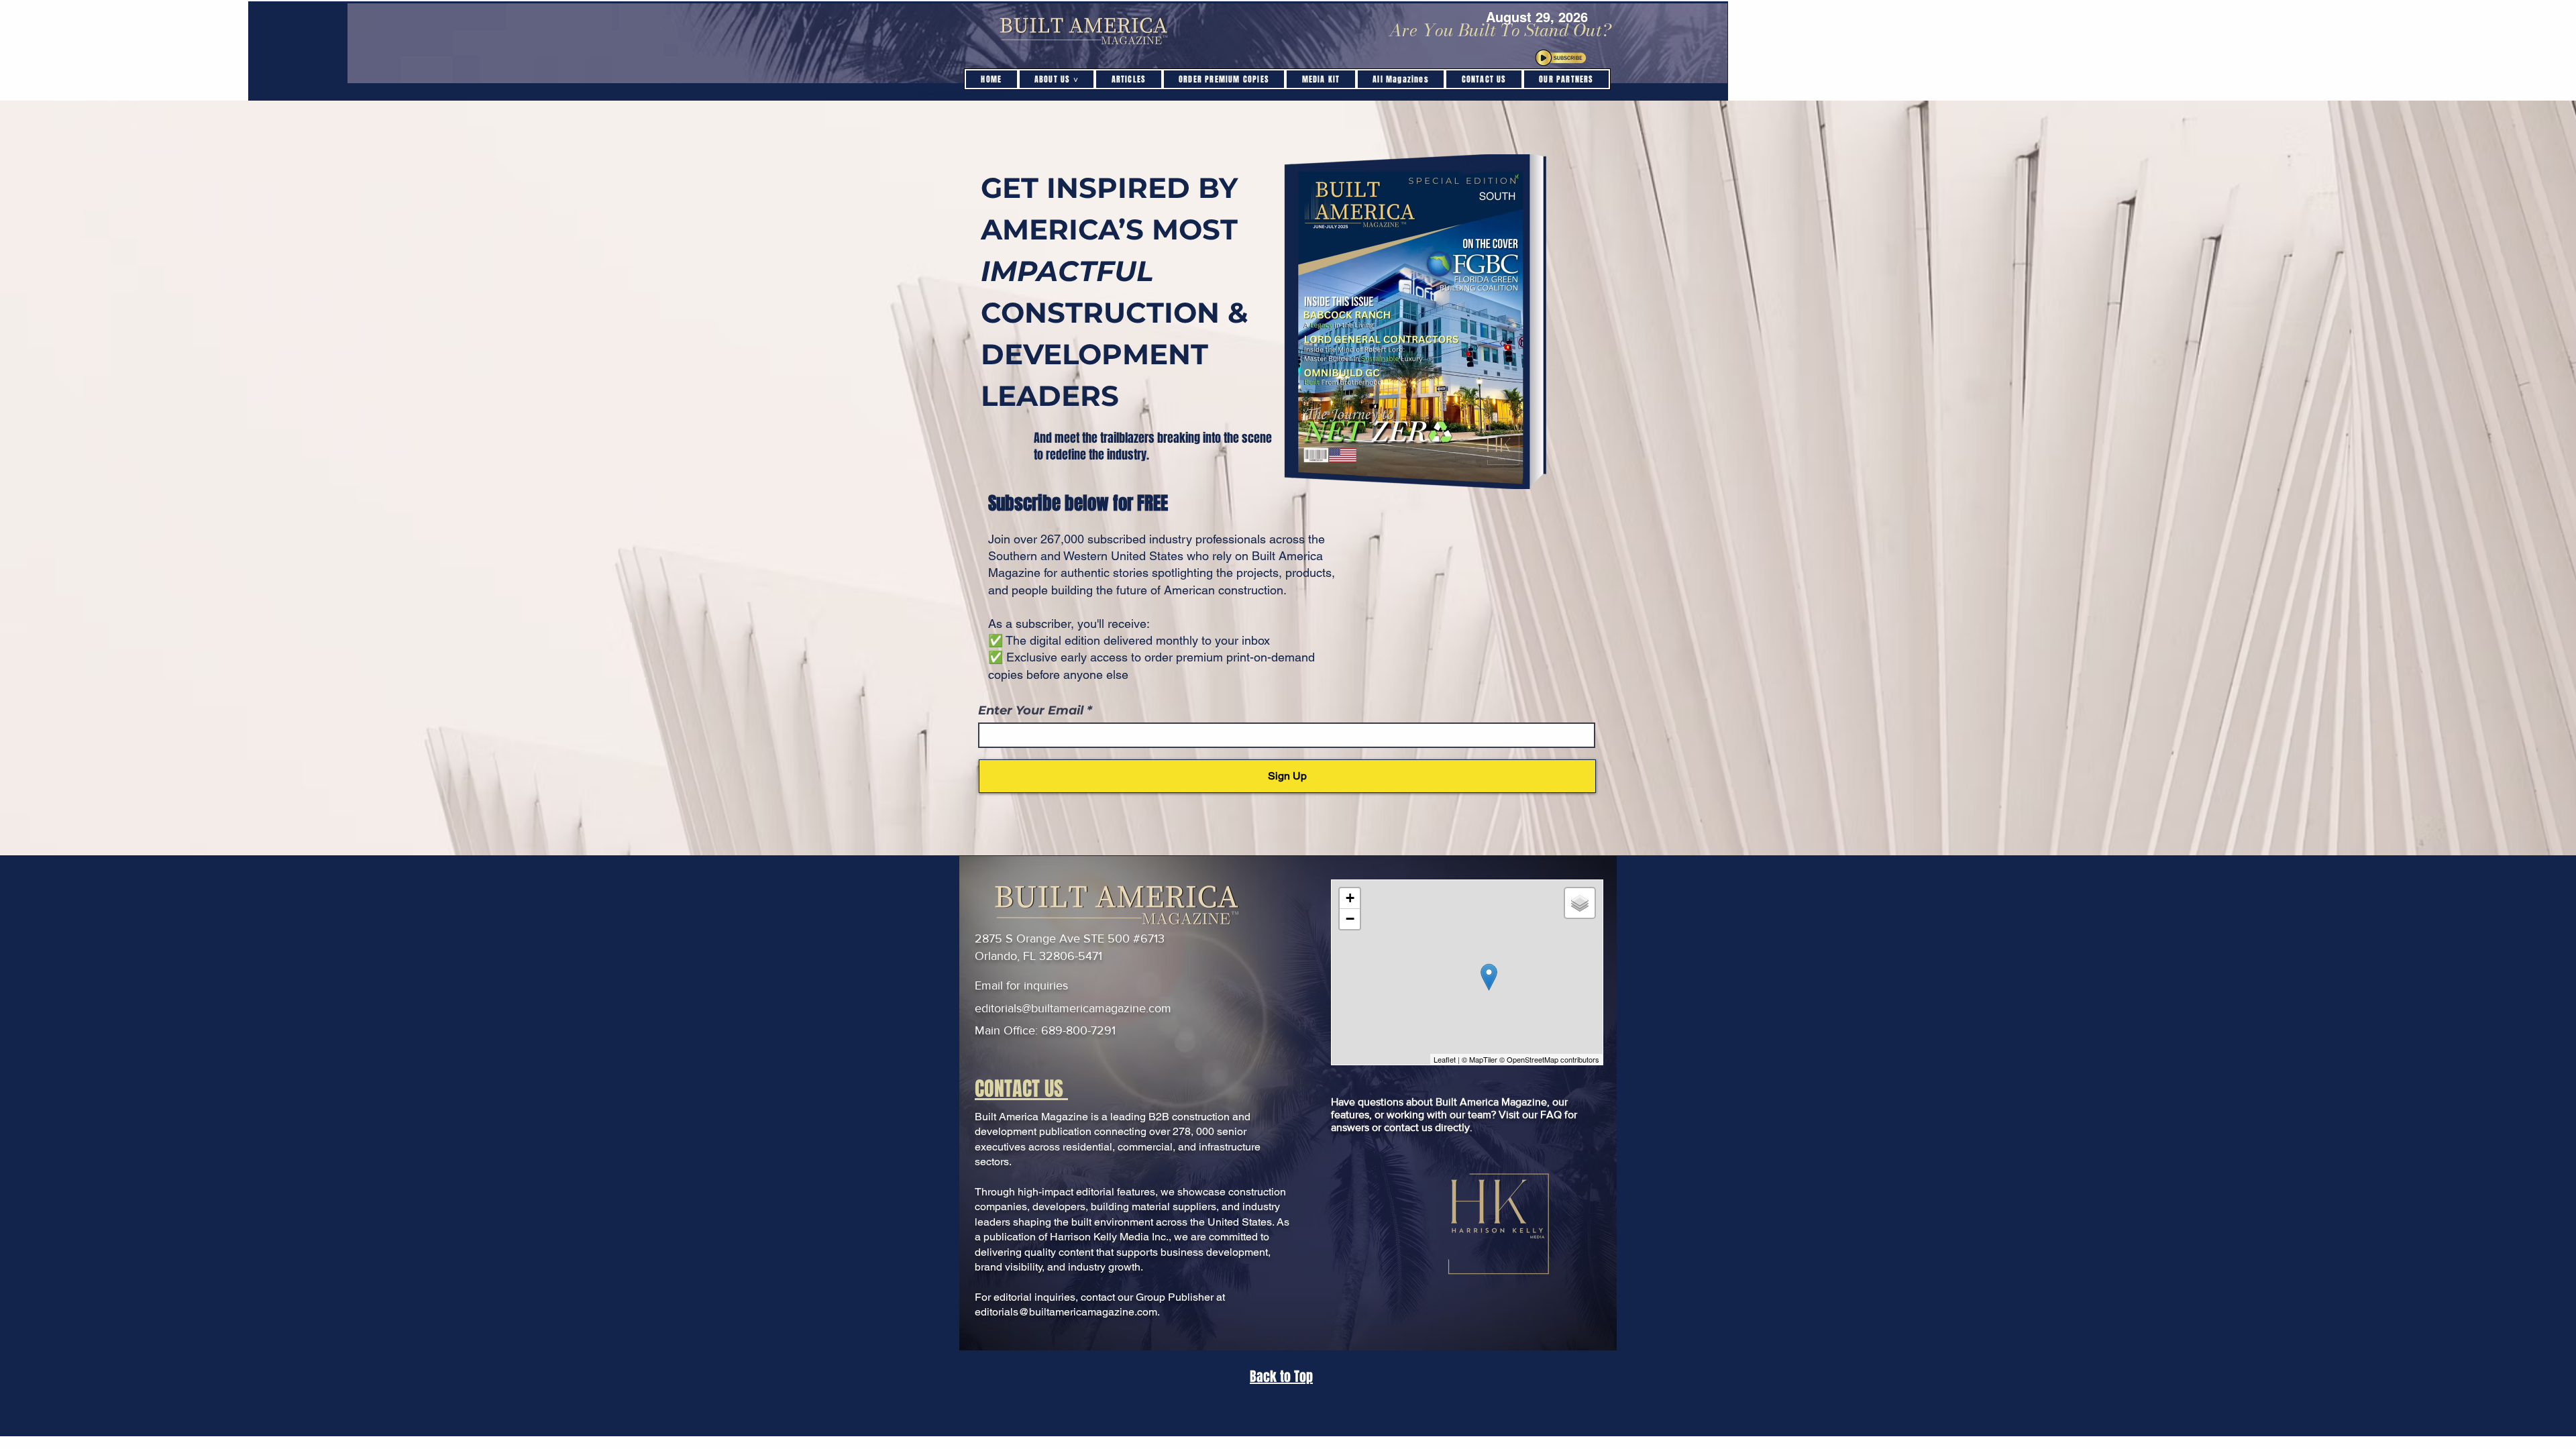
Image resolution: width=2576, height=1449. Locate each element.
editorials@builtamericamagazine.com (1073, 1008)
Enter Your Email (1032, 710)
